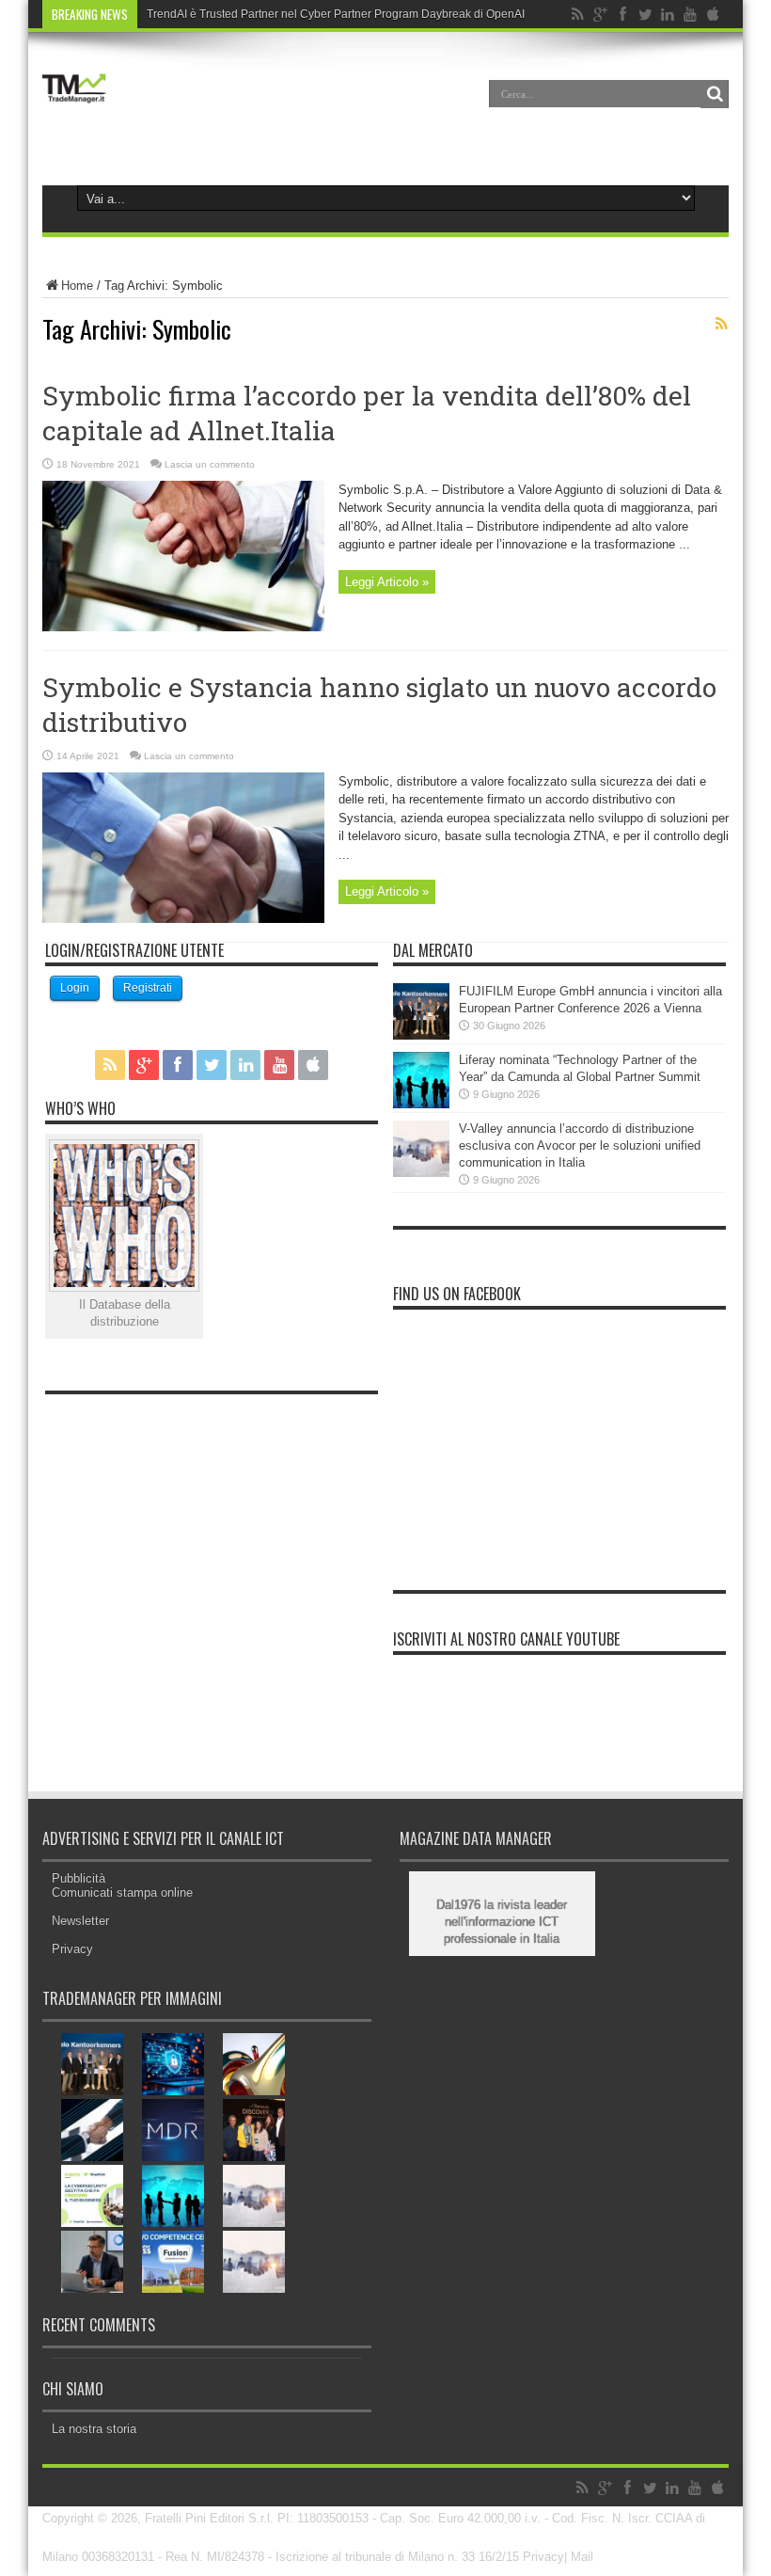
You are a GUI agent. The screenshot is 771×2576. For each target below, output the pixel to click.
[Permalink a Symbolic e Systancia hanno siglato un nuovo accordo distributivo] (183, 919)
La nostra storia (94, 2429)
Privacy (72, 1949)
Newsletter (80, 1921)
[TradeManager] (74, 107)
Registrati (148, 988)
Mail (582, 2557)
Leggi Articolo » (387, 582)
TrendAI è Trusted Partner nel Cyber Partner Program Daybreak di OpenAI (336, 14)
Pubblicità (79, 1878)
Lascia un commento (210, 464)
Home (77, 286)
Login (75, 988)
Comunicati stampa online (122, 1892)
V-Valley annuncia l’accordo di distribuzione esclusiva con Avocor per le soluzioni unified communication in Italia (580, 1145)
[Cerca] (715, 94)
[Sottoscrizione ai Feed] (721, 324)
